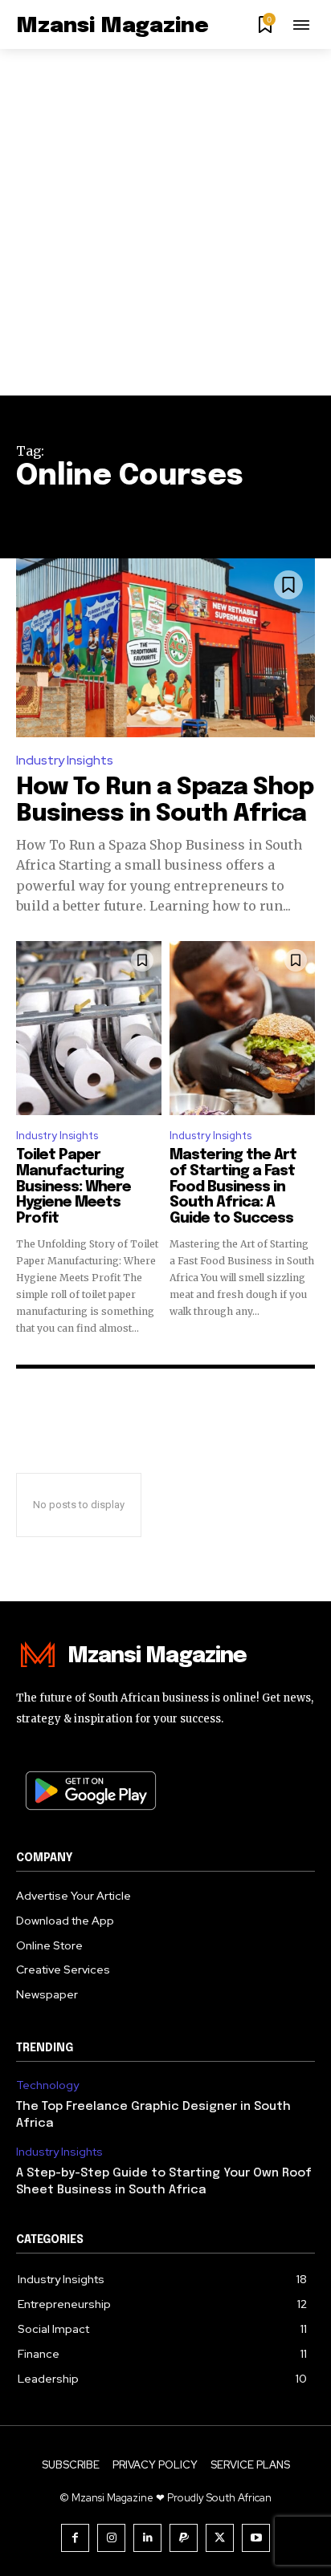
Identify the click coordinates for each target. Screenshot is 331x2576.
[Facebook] (75, 2538)
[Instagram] (111, 2538)
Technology (47, 2085)
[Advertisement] (165, 222)
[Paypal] (184, 2538)
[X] (220, 2538)
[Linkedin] (147, 2538)
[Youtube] (256, 2538)
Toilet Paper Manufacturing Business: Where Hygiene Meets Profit (74, 1187)
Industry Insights (65, 760)
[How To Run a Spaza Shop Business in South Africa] (165, 648)
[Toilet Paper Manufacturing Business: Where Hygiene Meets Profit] (89, 1028)
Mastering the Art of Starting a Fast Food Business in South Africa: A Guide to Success (233, 1187)
